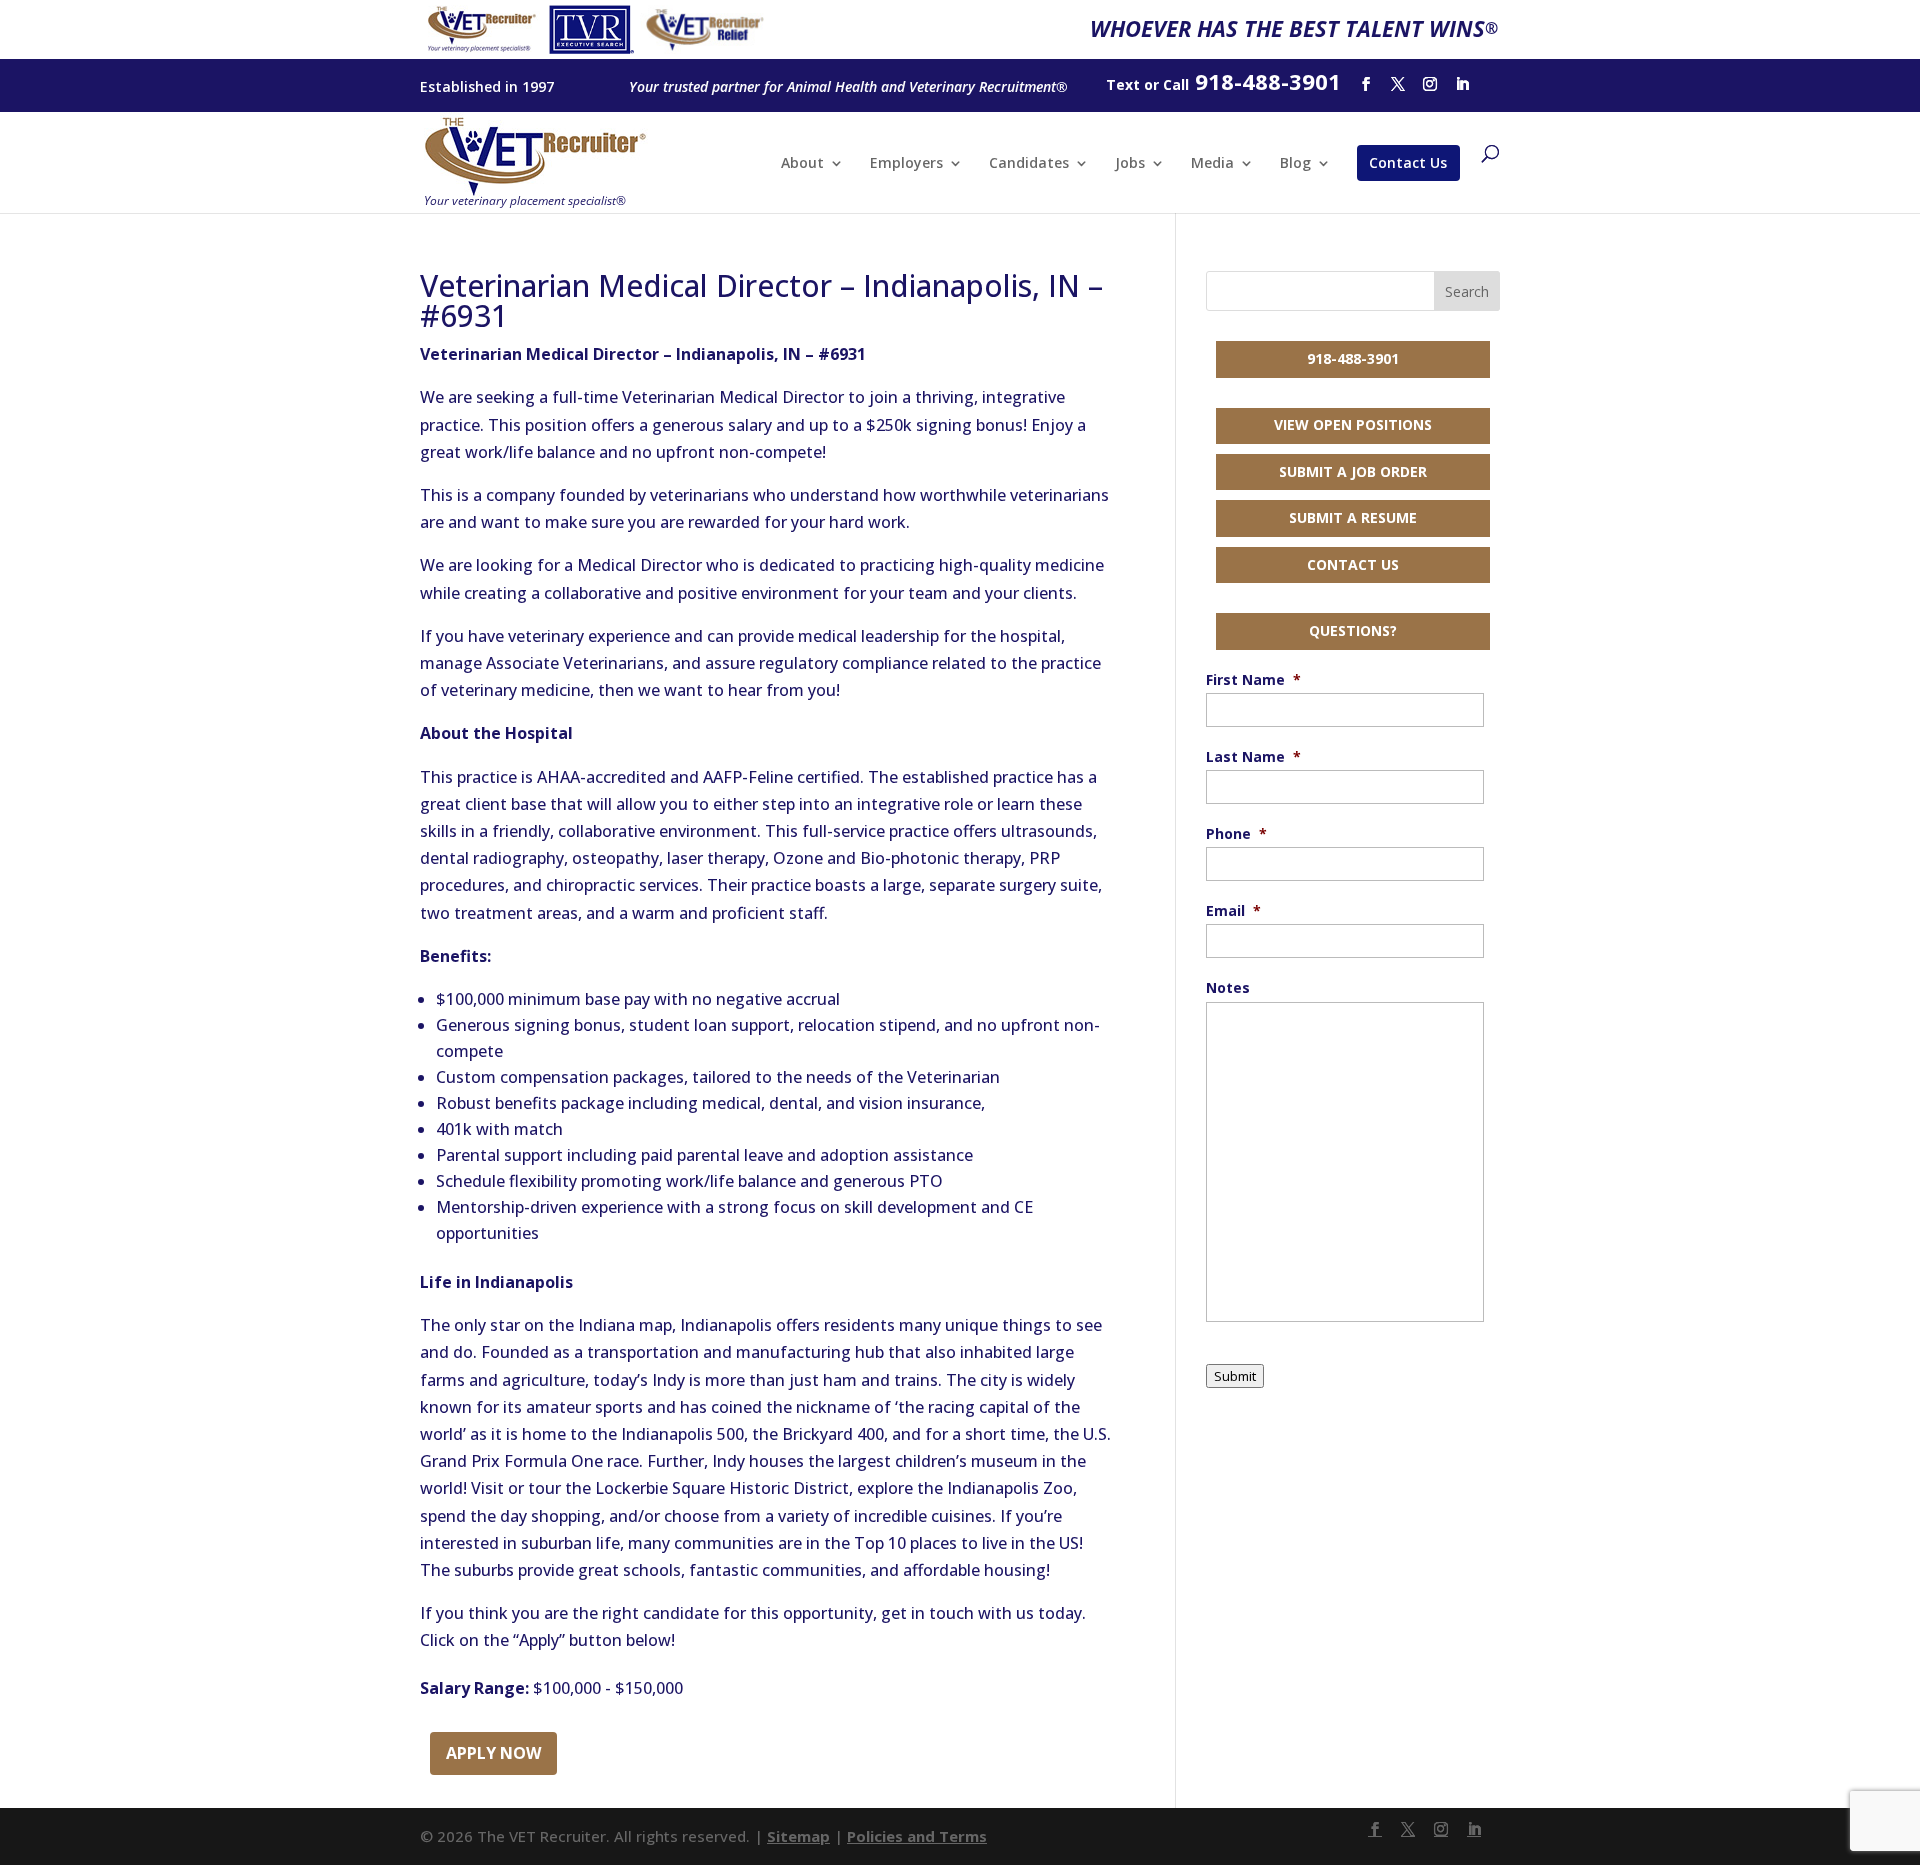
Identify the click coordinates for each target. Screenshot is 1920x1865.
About (802, 164)
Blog (1295, 164)
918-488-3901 (1353, 358)
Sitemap (798, 1836)
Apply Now (493, 1753)
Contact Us (1408, 162)
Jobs (1130, 164)
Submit (1235, 1376)
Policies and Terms (917, 1836)
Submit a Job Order (1353, 471)
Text (1123, 84)
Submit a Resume (1353, 517)
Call (1176, 84)
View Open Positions (1353, 424)
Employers (906, 164)
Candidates (1029, 164)
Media (1212, 164)
